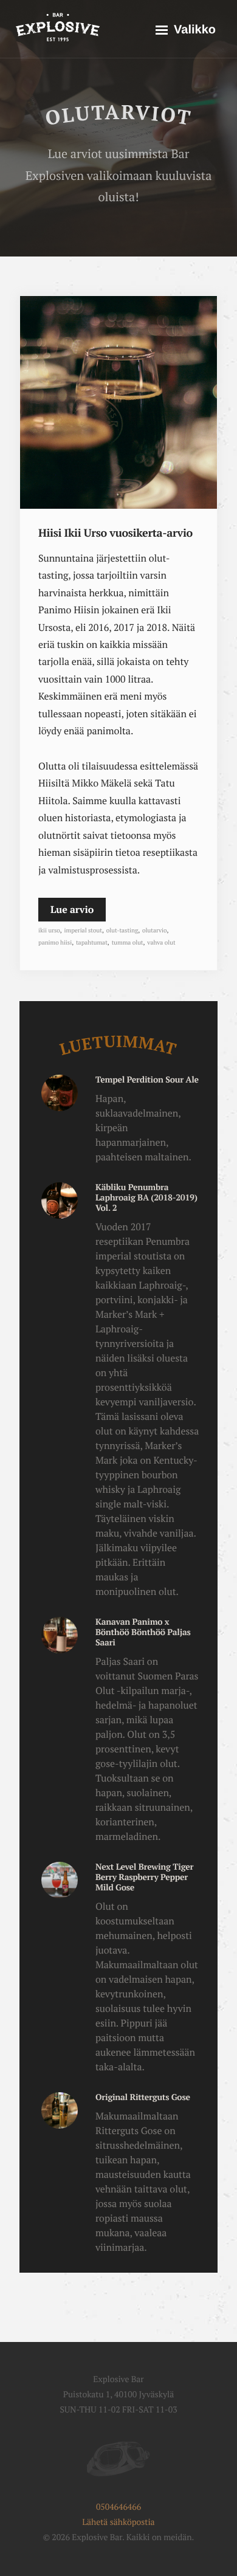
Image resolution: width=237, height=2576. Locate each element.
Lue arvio (72, 909)
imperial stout (83, 931)
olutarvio (154, 931)
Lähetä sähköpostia (118, 2522)
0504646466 (118, 2507)
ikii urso (49, 931)
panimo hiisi (55, 943)
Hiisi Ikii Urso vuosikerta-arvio (115, 533)
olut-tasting (122, 931)
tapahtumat (92, 943)
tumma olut (128, 943)
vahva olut (161, 943)
